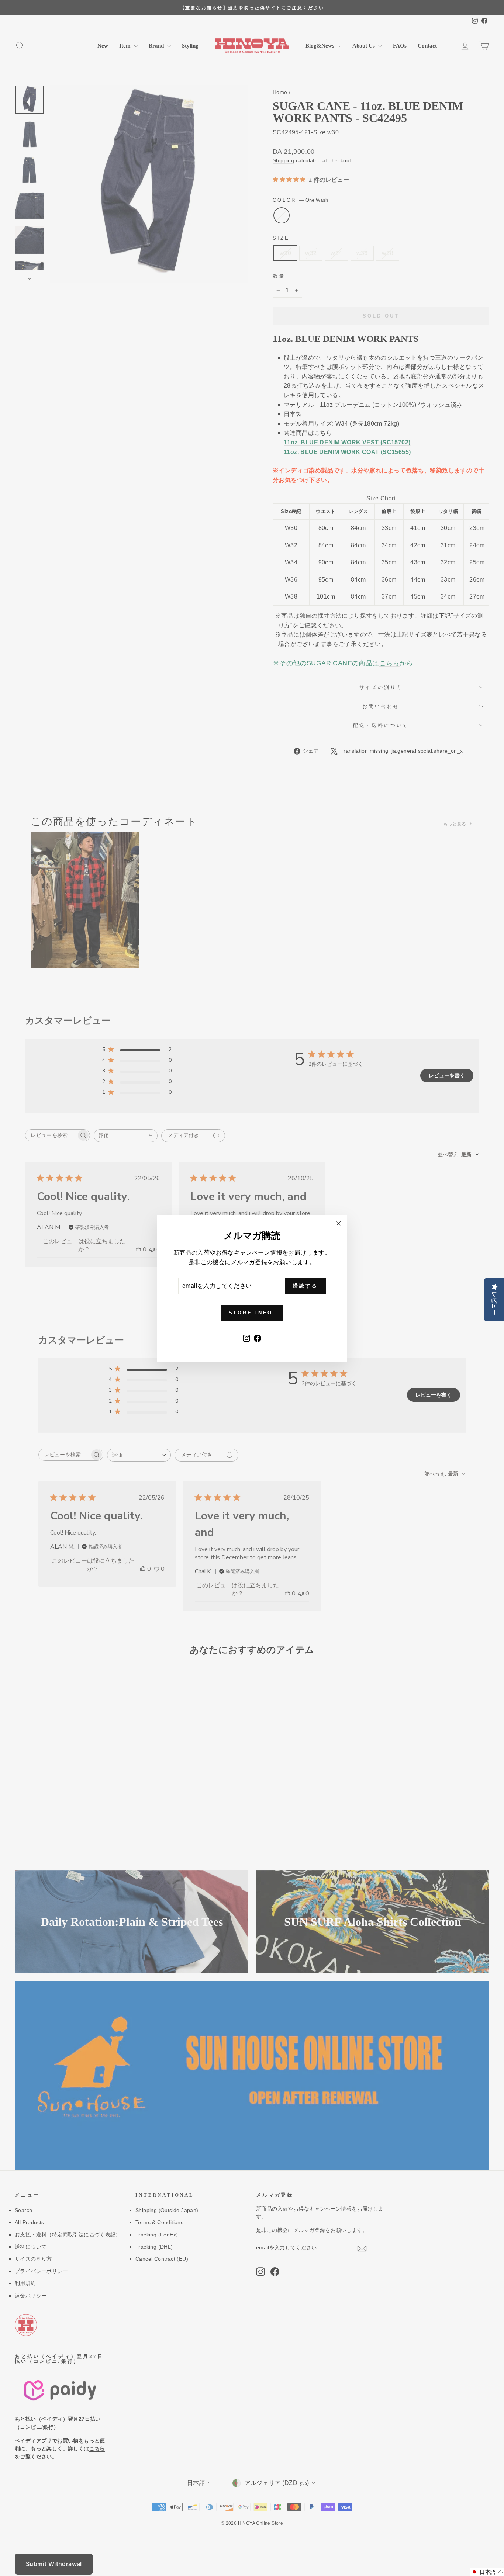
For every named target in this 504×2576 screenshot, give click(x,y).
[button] (487, 2572)
